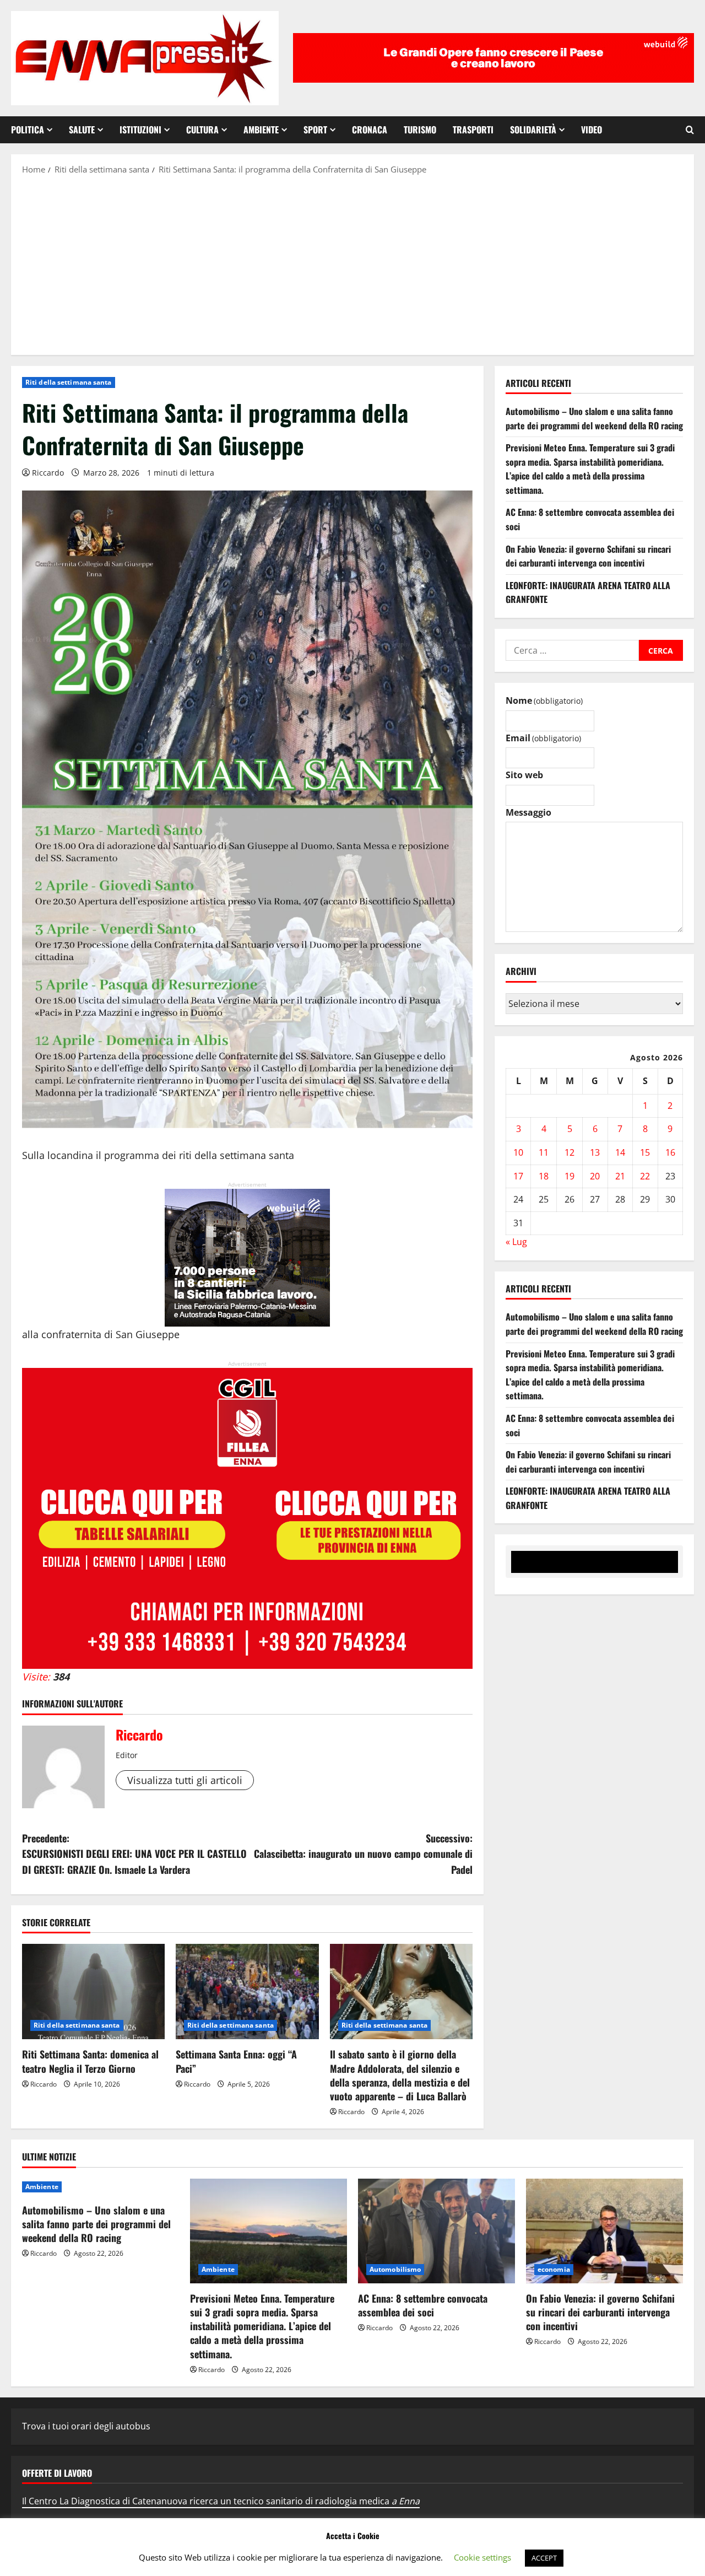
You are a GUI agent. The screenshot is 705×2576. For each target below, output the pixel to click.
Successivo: (363, 1854)
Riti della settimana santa (69, 382)
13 (595, 1152)
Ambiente (261, 130)
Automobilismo (395, 2269)
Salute (82, 130)
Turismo (420, 130)
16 (670, 1152)
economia (554, 2269)
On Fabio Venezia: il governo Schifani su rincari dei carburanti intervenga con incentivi (588, 556)
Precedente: (134, 1854)
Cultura (202, 130)
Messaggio (528, 812)
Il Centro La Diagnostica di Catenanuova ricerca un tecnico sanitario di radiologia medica (221, 2501)
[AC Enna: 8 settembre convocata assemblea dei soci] (436, 2231)
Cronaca (370, 130)
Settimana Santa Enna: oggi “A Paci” (236, 2061)
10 (518, 1152)
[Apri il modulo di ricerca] (690, 130)
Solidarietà (533, 130)
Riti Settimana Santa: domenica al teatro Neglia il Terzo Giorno (90, 2061)
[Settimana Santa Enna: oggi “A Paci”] (247, 1992)
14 (620, 1152)
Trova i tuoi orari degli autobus (86, 2426)
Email (543, 738)
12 (570, 1152)
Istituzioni (140, 130)
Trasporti (473, 130)
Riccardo (48, 473)
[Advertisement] (352, 264)
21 (620, 1176)
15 (645, 1152)
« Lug (516, 1242)
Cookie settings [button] (482, 2557)
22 (645, 1176)
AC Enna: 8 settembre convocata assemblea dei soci (423, 2305)
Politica (28, 130)
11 (544, 1152)
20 (595, 1176)
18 (544, 1176)
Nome (544, 700)
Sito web (524, 775)
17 (518, 1176)
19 (570, 1176)
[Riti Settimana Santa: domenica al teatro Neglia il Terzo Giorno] (93, 1992)
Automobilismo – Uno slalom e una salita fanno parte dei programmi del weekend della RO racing (594, 418)
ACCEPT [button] (544, 2558)
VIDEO (592, 130)
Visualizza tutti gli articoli (185, 1780)
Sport (315, 130)
